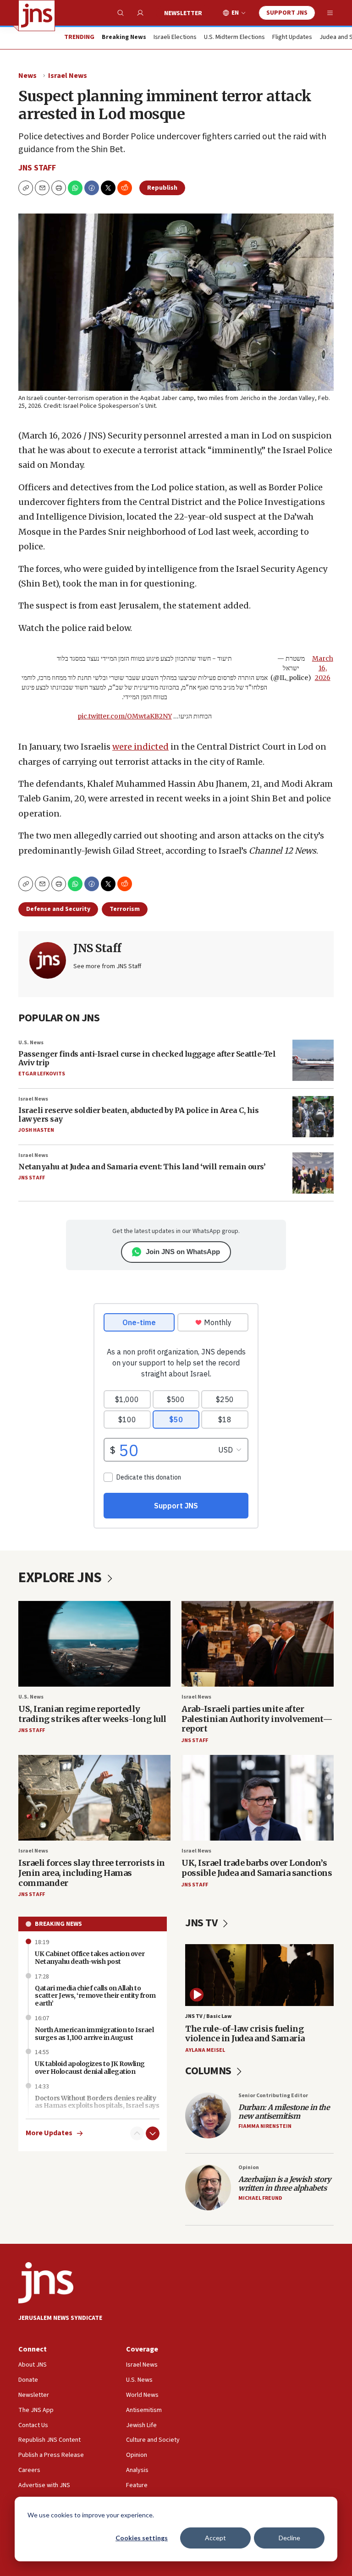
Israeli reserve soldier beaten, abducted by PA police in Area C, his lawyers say (138, 1115)
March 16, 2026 (323, 668)
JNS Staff (37, 168)
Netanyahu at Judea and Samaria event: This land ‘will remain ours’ (142, 1167)
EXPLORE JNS (61, 1578)
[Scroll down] (153, 2133)
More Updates (49, 2133)
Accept (215, 2538)
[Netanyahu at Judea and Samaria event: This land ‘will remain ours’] (313, 1173)
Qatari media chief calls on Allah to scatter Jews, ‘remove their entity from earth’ (95, 1996)
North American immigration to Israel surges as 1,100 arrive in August (94, 2034)
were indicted (140, 747)
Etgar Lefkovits (42, 1074)
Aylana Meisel (205, 2050)
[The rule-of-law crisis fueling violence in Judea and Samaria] (259, 1975)
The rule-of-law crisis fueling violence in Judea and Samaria (245, 2034)
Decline (289, 2538)
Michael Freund (260, 2198)
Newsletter (183, 13)
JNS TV (202, 1923)
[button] (59, 188)
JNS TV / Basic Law (208, 2016)
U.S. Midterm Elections (234, 38)
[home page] (37, 16)
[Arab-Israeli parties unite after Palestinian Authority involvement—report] (258, 1644)
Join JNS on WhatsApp (183, 1252)
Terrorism (125, 909)
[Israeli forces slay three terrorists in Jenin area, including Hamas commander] (94, 1798)
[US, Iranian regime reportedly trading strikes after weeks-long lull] (94, 1644)
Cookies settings (142, 2538)
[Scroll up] (137, 2133)
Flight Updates (292, 38)
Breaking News (58, 1924)
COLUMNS (209, 2071)
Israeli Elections (175, 38)
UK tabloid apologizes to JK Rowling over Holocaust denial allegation (90, 2068)
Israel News (68, 76)
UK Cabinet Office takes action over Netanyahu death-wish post (90, 1958)
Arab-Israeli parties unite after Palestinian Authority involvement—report (257, 1719)
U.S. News (31, 1043)
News (27, 76)
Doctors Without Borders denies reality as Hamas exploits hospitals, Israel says (97, 2102)
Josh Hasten (36, 1130)
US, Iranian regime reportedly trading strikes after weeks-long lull (92, 1714)
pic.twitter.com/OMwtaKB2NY (125, 716)
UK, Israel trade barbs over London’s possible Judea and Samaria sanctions (257, 1868)
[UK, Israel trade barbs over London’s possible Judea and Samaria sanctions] (258, 1798)
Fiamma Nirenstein (265, 2126)
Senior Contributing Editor (273, 2096)
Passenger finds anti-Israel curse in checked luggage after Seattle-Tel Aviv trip (147, 1058)
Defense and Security (58, 909)
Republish (162, 188)
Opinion (249, 2168)
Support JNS (287, 13)
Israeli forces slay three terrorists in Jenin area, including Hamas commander (92, 1873)
